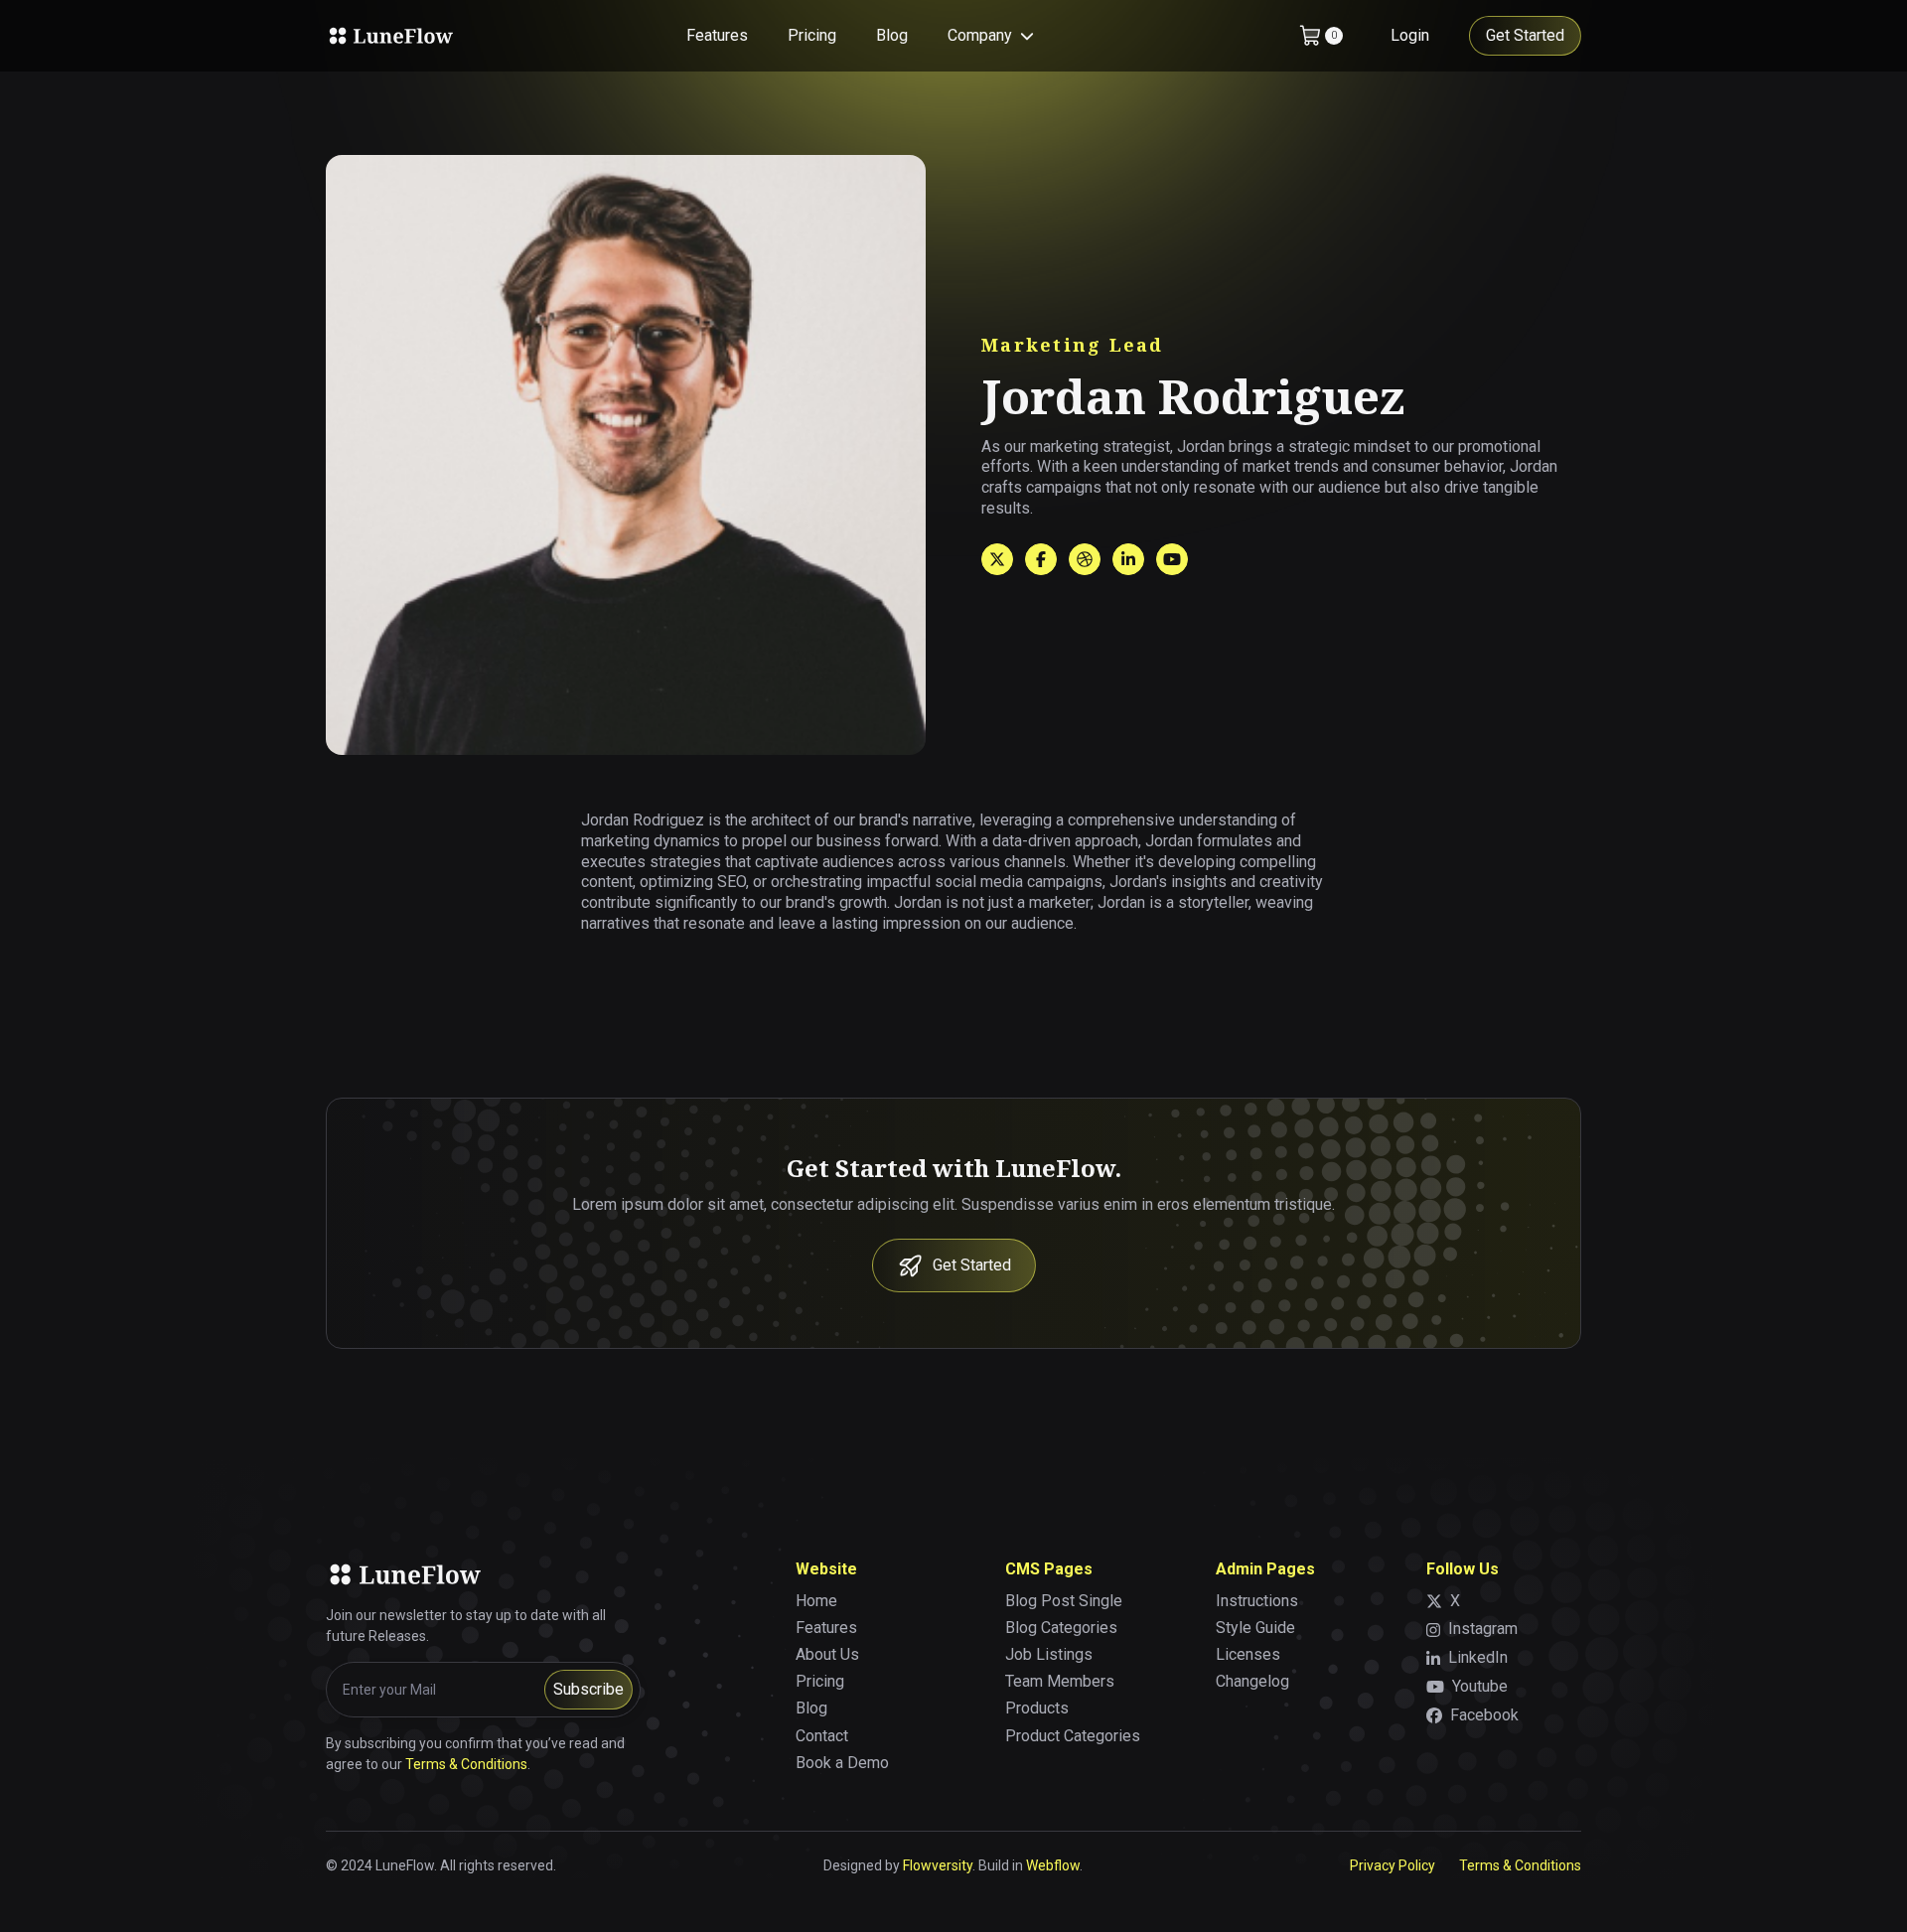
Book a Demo (842, 1763)
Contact (822, 1736)
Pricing (812, 35)
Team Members (1060, 1681)
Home (816, 1601)
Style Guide (1255, 1628)
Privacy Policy (1393, 1865)
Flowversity (938, 1865)
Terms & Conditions (466, 1764)
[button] (991, 36)
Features (717, 35)
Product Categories (1073, 1736)
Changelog (1252, 1681)
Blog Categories (1061, 1628)
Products (1037, 1708)
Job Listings (1049, 1654)
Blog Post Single (1064, 1601)
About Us (827, 1654)
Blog (892, 35)
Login (1410, 35)
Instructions (1257, 1601)
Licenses (1248, 1654)
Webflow (1053, 1865)
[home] (389, 36)
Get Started (1525, 35)
